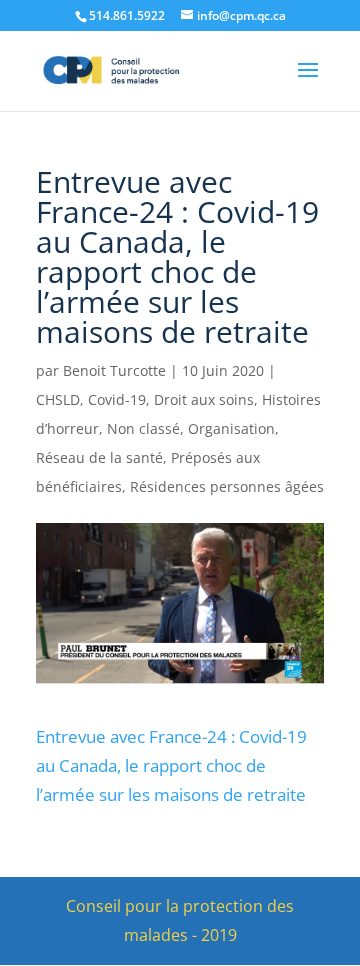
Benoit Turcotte (114, 370)
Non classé (143, 428)
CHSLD (58, 399)
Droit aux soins (204, 399)
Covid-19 (117, 399)
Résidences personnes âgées (227, 486)
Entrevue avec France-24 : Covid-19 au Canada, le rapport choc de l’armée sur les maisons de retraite (171, 765)
